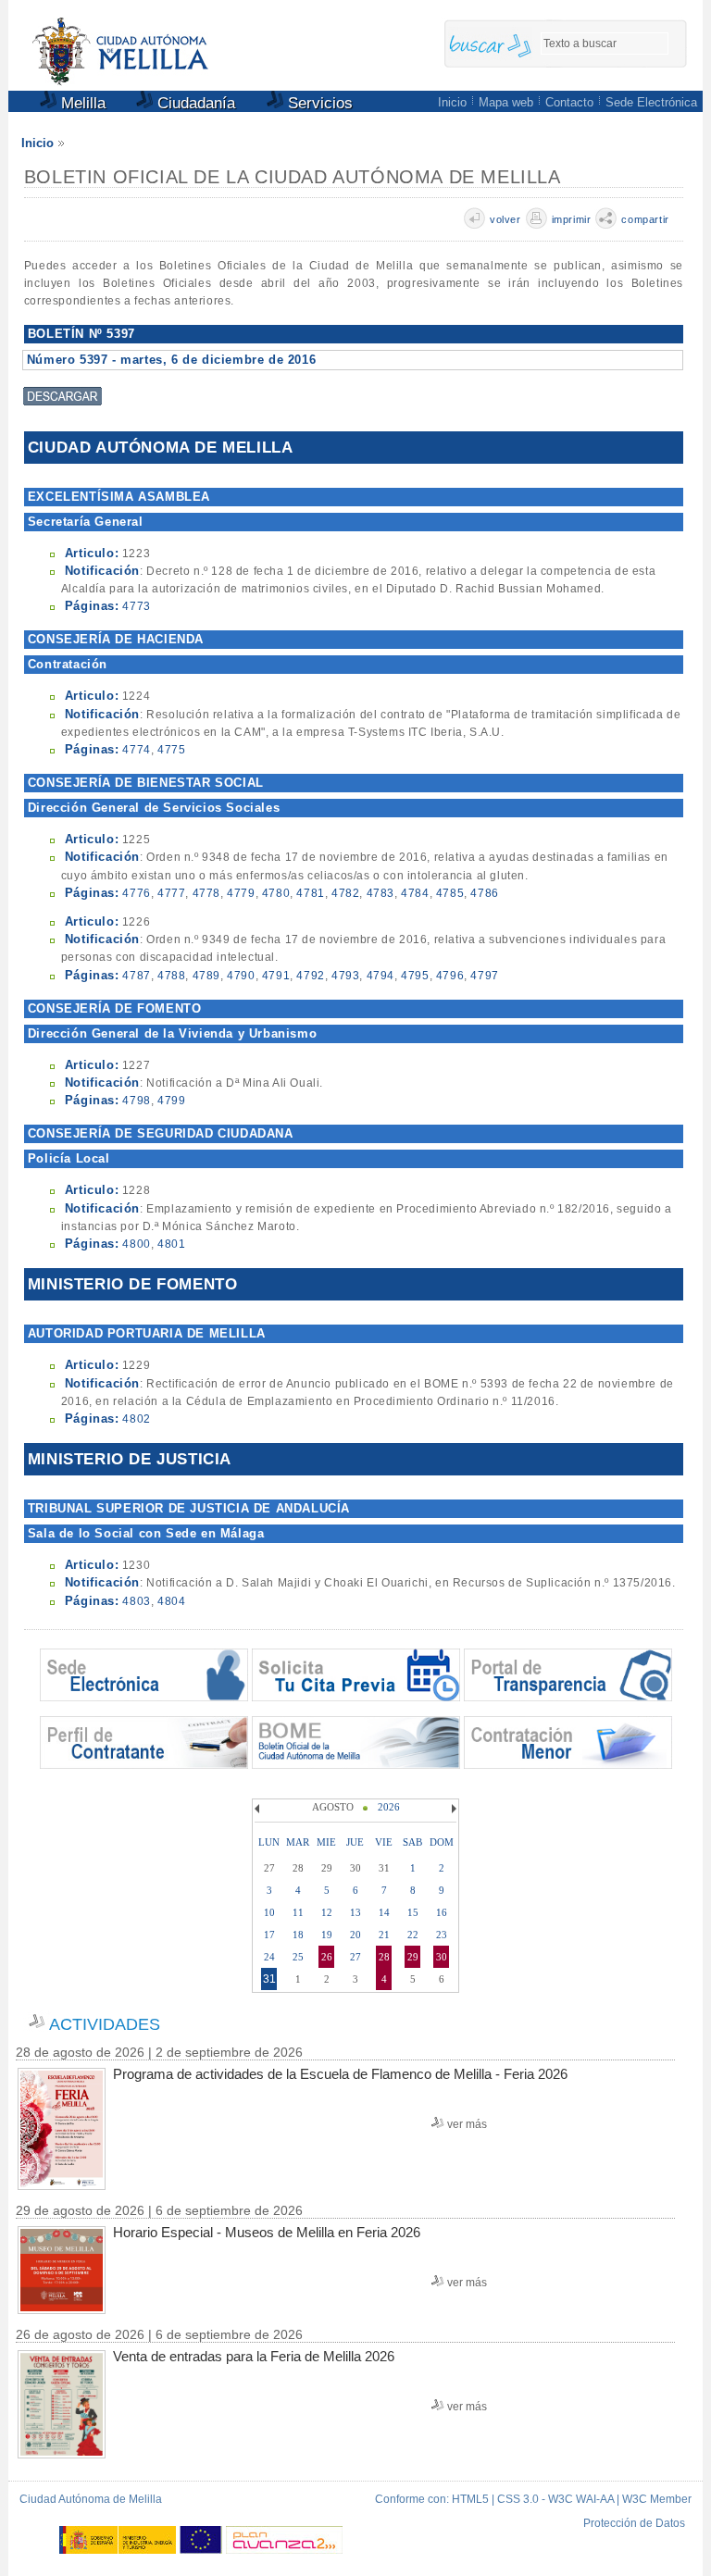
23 (442, 1935)
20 (355, 1935)
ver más (467, 2124)
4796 (450, 976)
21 (384, 1935)
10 (269, 1912)
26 (327, 1957)
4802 (136, 1419)
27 (355, 1957)
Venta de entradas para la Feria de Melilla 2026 (254, 2356)
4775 (171, 750)
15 (413, 1912)
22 (413, 1935)
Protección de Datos (634, 2523)
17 (269, 1935)
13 (355, 1912)
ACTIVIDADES (105, 2024)
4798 (136, 1101)
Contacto (569, 102)
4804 (171, 1601)
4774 (136, 750)
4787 (136, 976)
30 (442, 1957)
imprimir (572, 219)
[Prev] (259, 1809)
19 (327, 1935)
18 (298, 1935)
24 (269, 1957)
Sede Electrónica (651, 102)
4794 (380, 976)
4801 (171, 1244)
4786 (484, 893)
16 (442, 1912)
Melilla (81, 103)
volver (505, 219)
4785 (450, 893)
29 (413, 1957)
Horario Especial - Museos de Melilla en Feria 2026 (267, 2232)
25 (298, 1957)
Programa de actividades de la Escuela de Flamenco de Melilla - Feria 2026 (340, 2074)
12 (327, 1912)
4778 (206, 893)
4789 (206, 976)
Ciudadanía (194, 103)
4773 (136, 606)
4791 (276, 976)
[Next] (452, 1809)
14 (384, 1912)
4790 (241, 976)
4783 (380, 893)
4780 (276, 893)
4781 (310, 893)
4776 (136, 893)
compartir (645, 219)
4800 (136, 1244)
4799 (171, 1101)
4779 (241, 893)
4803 (136, 1601)
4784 (415, 893)
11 (298, 1912)
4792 (310, 976)
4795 (415, 976)
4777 (171, 893)
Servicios (318, 103)
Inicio (452, 102)
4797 (484, 976)
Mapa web (506, 102)
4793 (345, 976)
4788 (171, 976)
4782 (345, 893)
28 (384, 1957)
